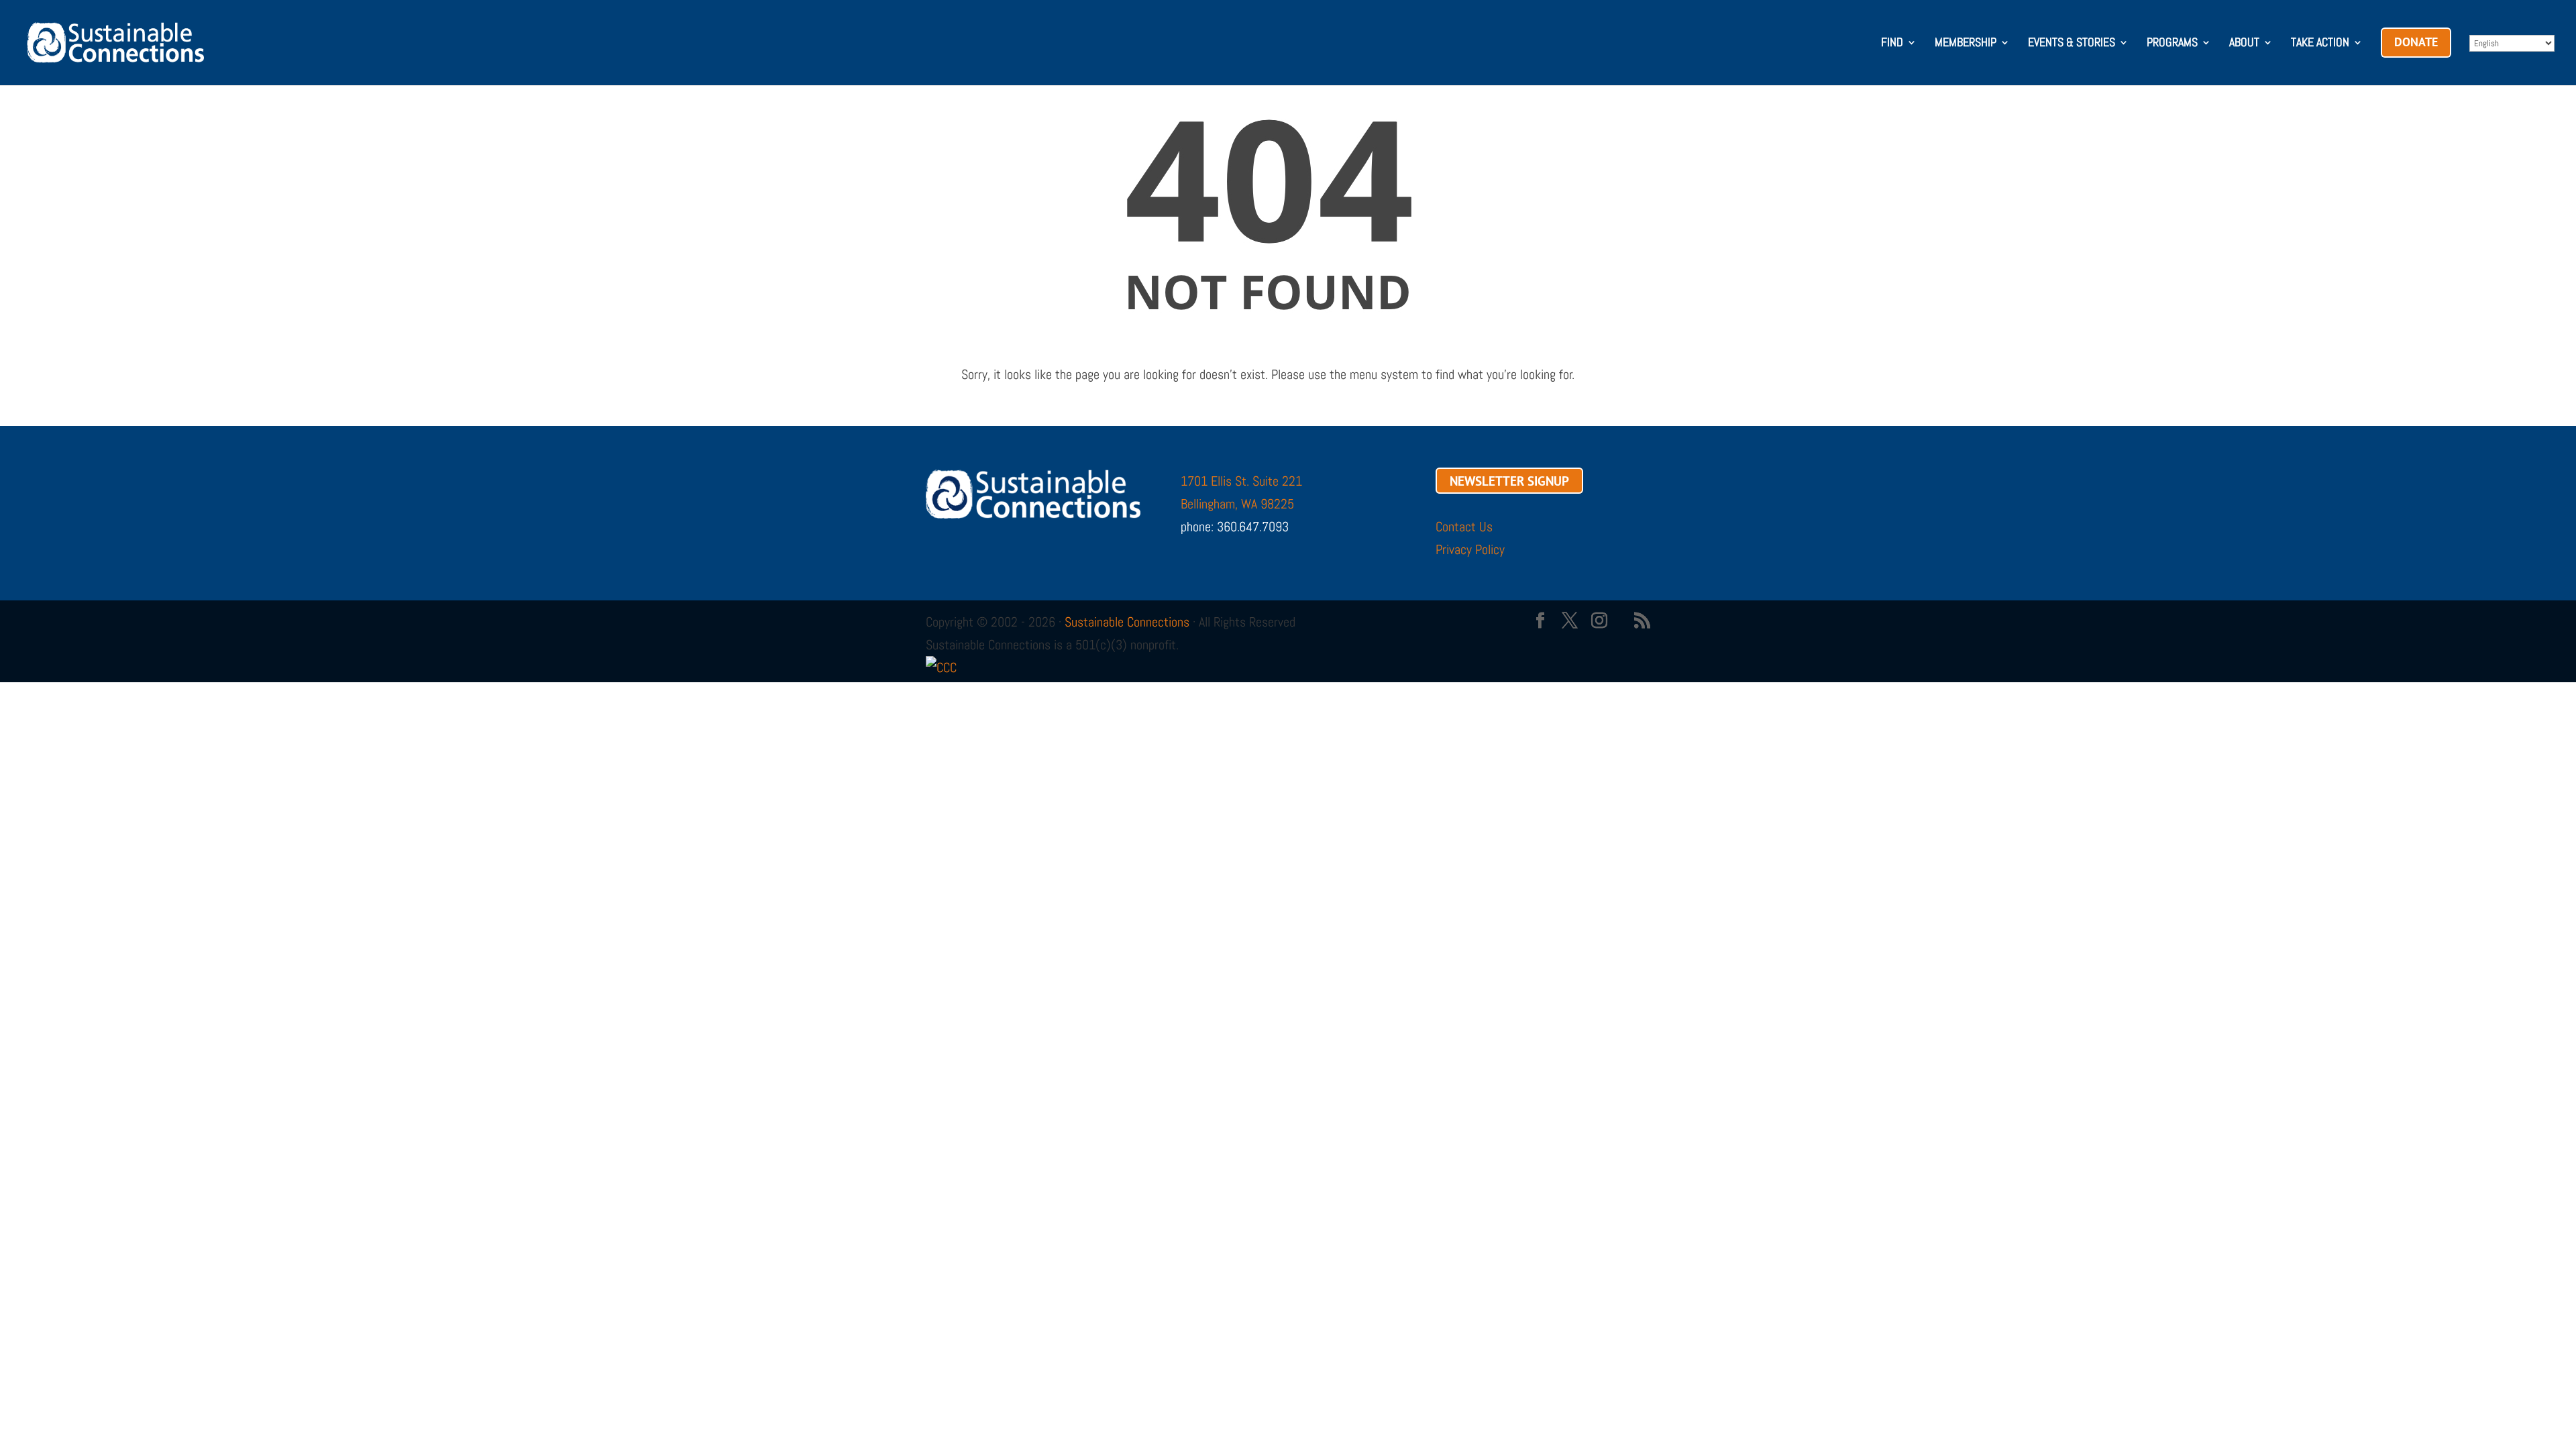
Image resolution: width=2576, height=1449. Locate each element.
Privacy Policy (1470, 549)
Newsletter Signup (1509, 481)
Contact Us (1464, 527)
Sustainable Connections (1127, 622)
